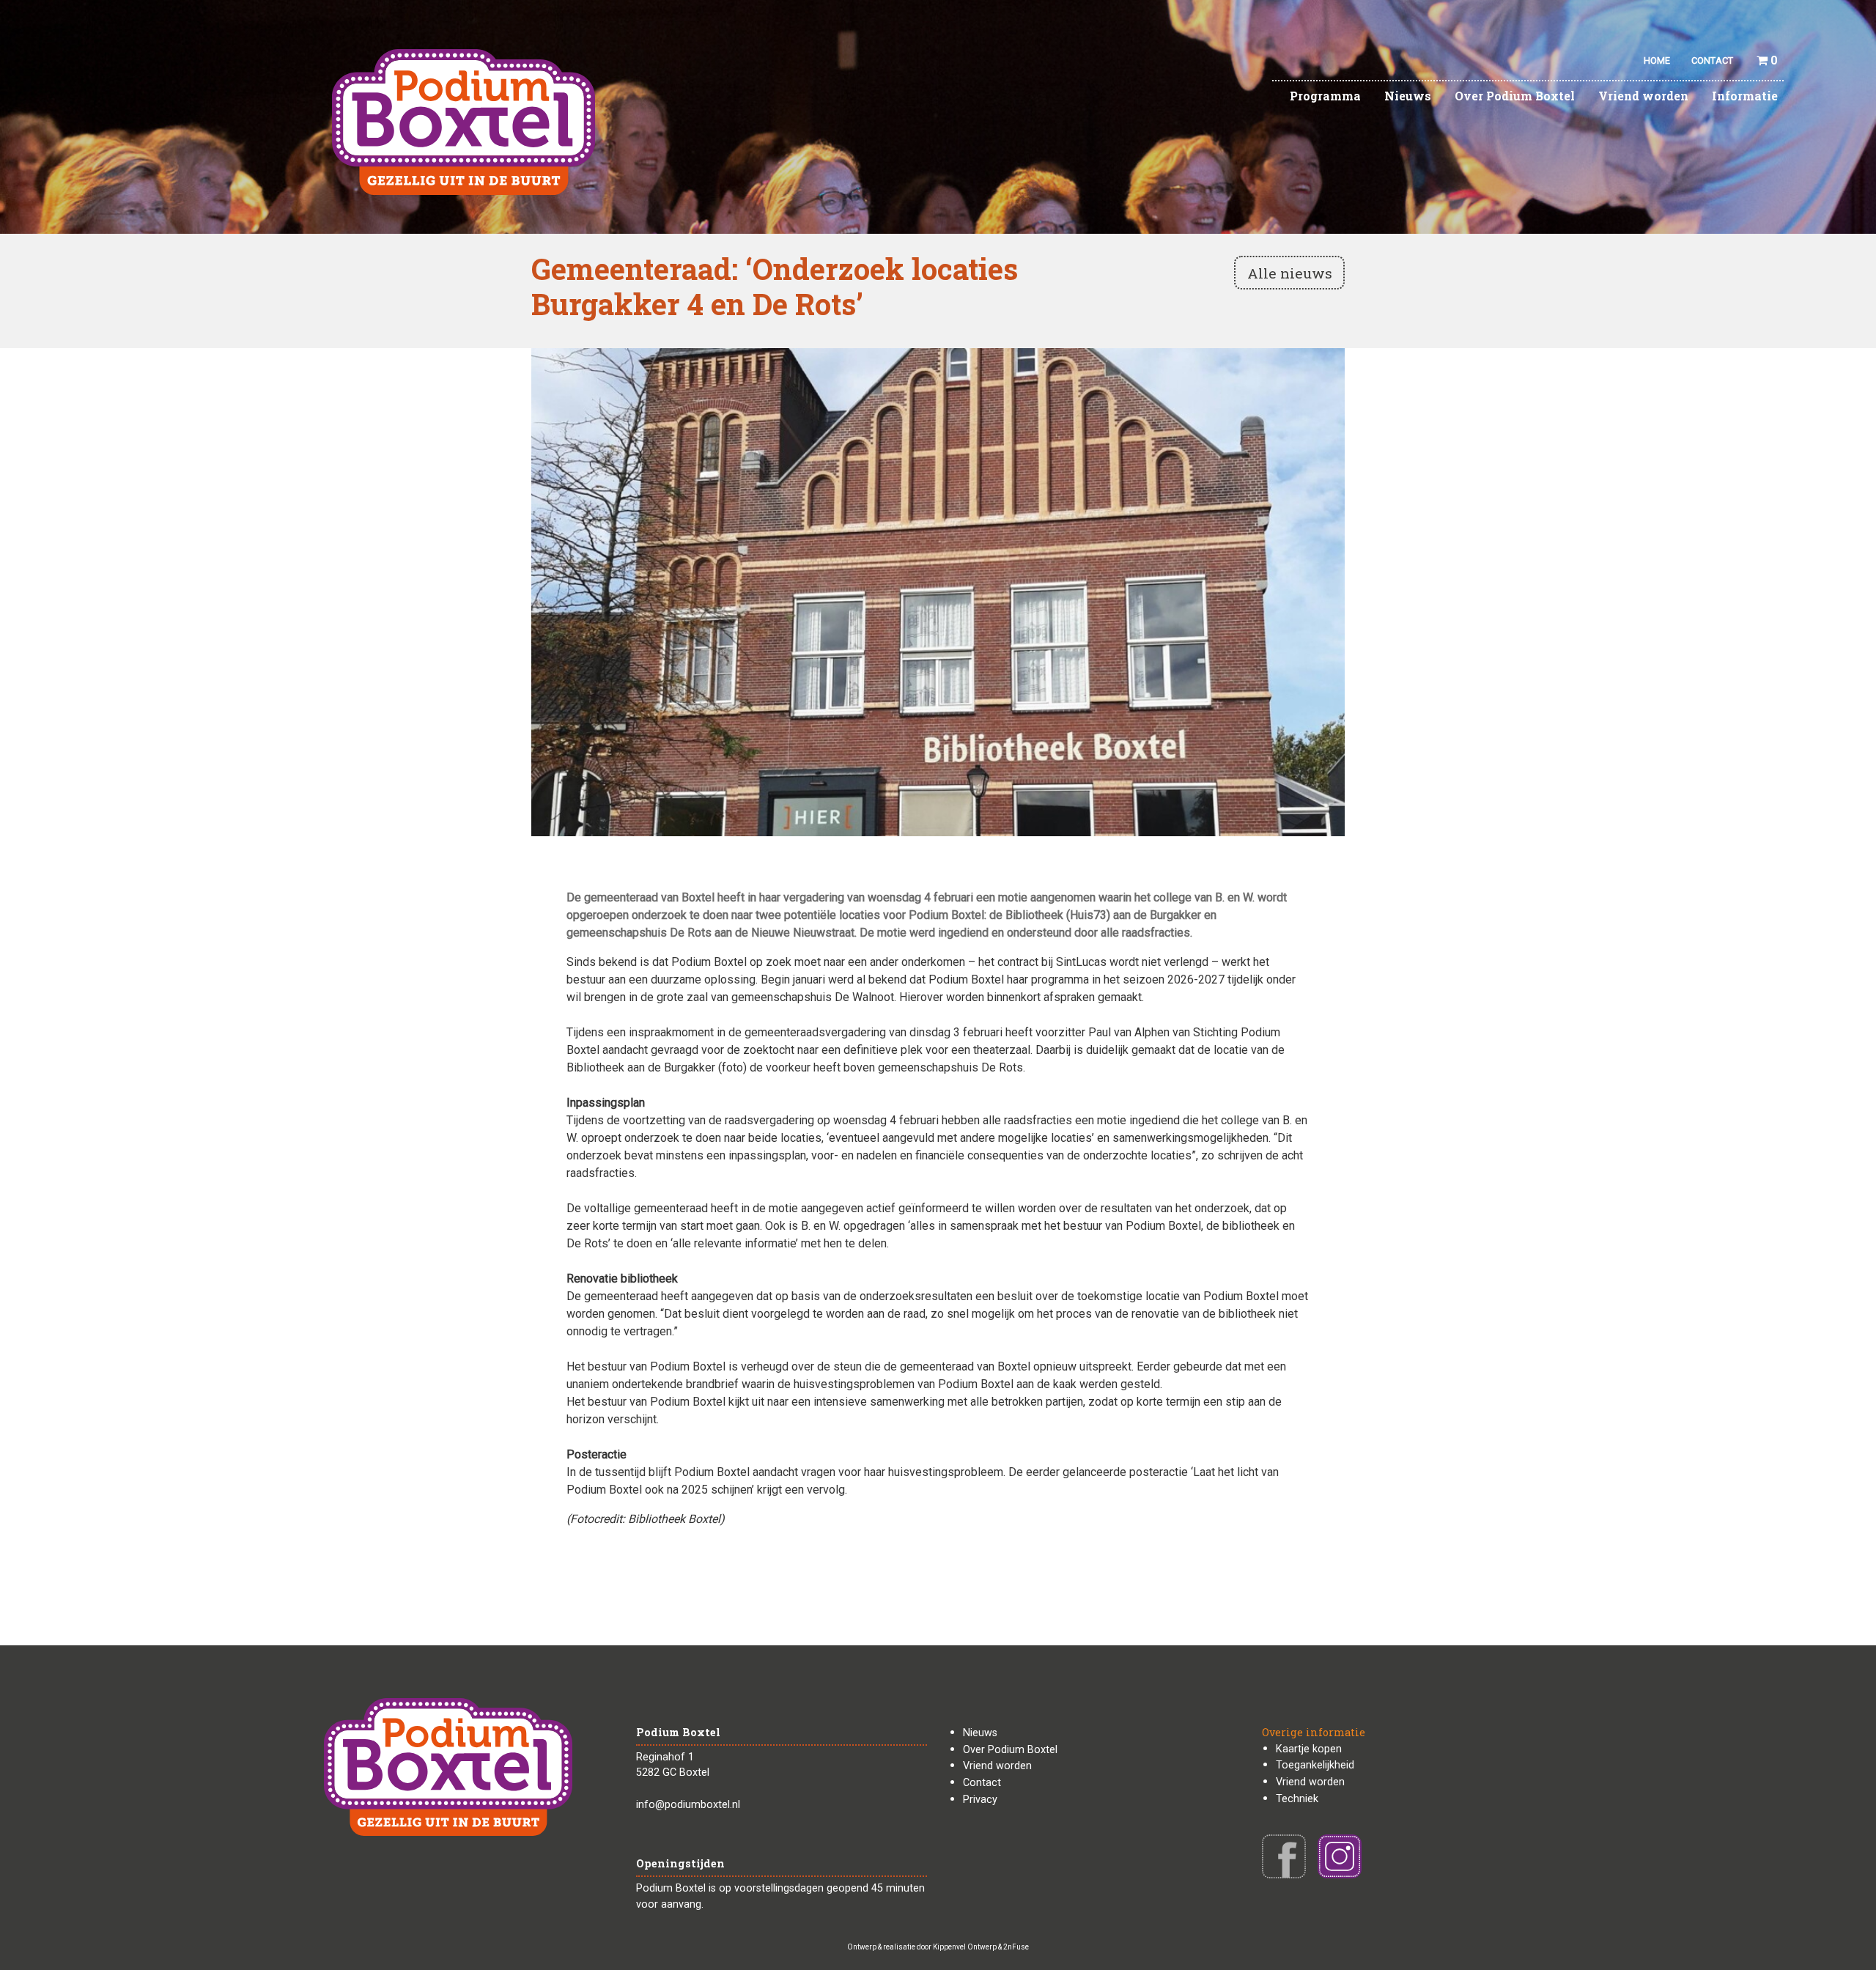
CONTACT (1712, 60)
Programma (1325, 96)
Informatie (1745, 96)
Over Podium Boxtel (1515, 96)
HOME (1657, 60)
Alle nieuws (1290, 273)
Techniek (1297, 1799)
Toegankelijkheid (1315, 1765)
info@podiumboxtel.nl (688, 1805)
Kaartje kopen (1309, 1749)
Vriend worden (1643, 96)
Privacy (980, 1800)
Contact (982, 1783)
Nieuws (1408, 96)
